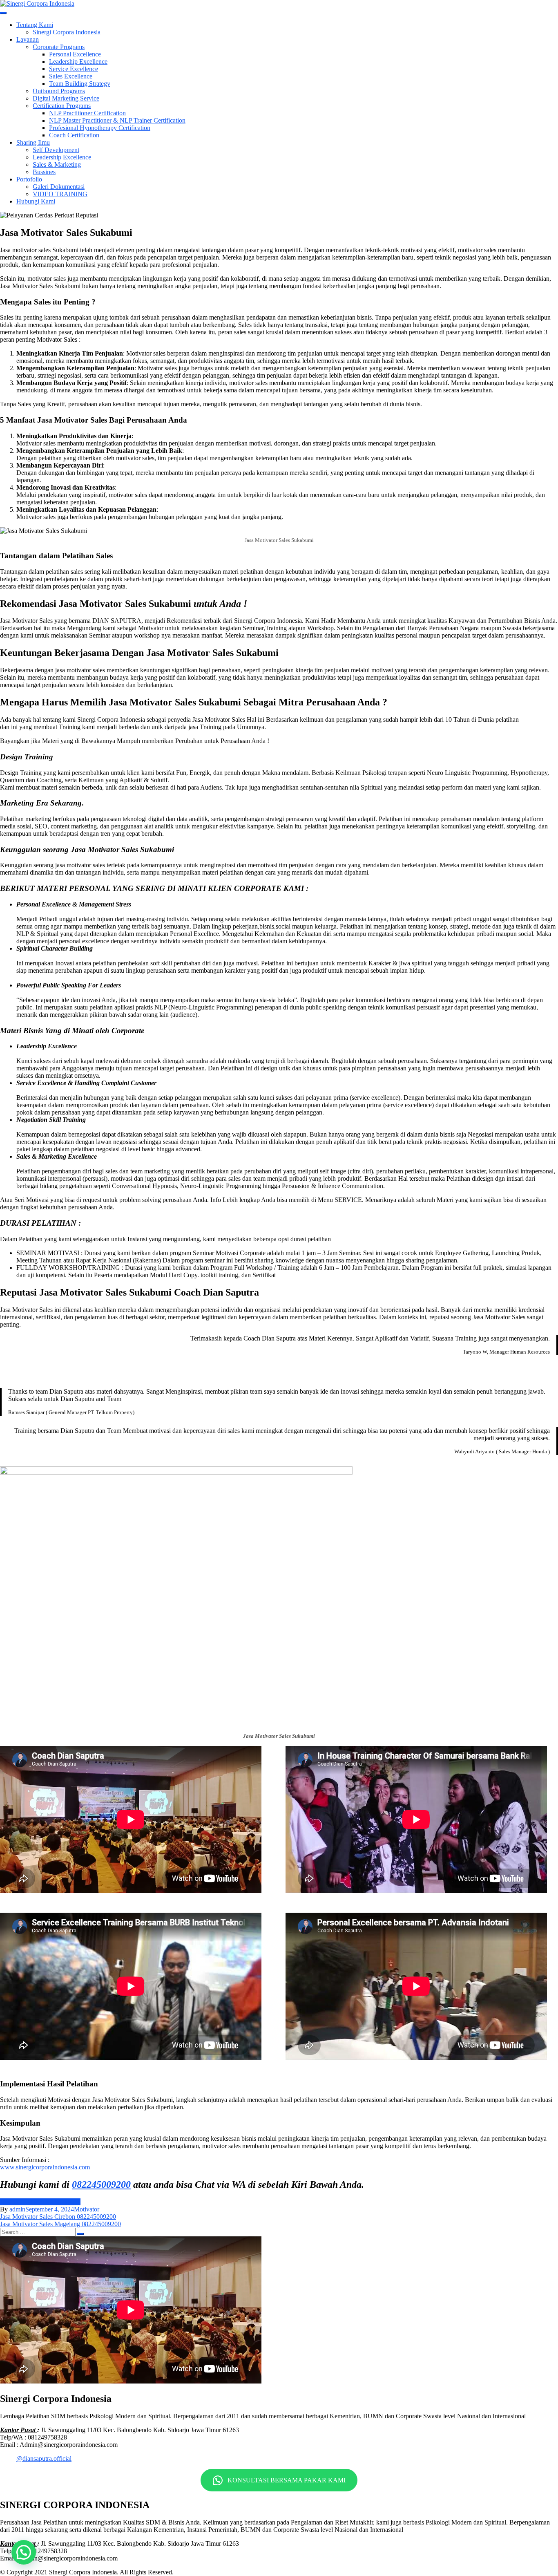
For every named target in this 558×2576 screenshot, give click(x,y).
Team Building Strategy (80, 84)
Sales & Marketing (57, 164)
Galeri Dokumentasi (59, 187)
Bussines (44, 172)
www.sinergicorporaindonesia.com (46, 2167)
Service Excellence (74, 69)
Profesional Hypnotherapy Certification (100, 128)
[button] (24, 2552)
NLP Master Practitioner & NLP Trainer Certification (117, 120)
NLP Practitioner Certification (87, 113)
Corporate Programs (59, 47)
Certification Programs (62, 106)
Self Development (56, 150)
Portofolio (29, 179)
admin (17, 2209)
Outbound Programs (59, 91)
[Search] (80, 2234)
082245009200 (101, 2184)
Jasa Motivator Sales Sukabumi (40, 2202)
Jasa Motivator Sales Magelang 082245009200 (60, 2224)
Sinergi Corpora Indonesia (67, 32)
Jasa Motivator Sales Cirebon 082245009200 (58, 2217)
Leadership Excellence (78, 62)
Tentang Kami (35, 25)
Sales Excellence (71, 76)
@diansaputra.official (44, 2459)
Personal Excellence (75, 54)
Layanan (28, 39)
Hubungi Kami (36, 201)
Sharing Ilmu (33, 142)
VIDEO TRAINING (60, 194)
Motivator (87, 2209)
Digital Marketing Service (66, 98)
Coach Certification (74, 135)
